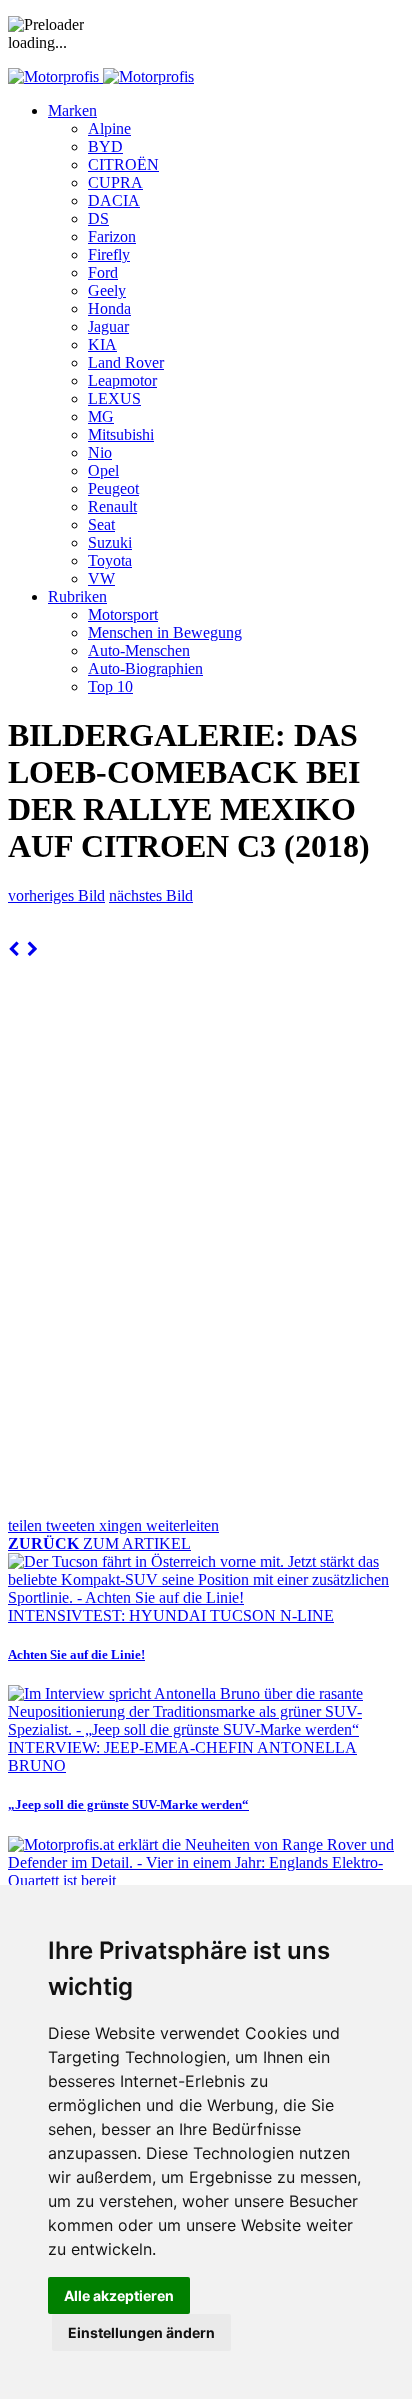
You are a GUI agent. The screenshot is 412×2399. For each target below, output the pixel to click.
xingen (122, 1525)
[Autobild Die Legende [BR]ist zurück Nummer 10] (32, 949)
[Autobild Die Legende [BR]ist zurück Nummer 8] (13, 949)
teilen (27, 1525)
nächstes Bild (151, 895)
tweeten (72, 1525)
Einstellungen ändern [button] (141, 2332)
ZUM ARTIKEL (99, 1543)
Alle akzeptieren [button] (119, 2295)
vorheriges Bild (56, 895)
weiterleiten (182, 1525)
